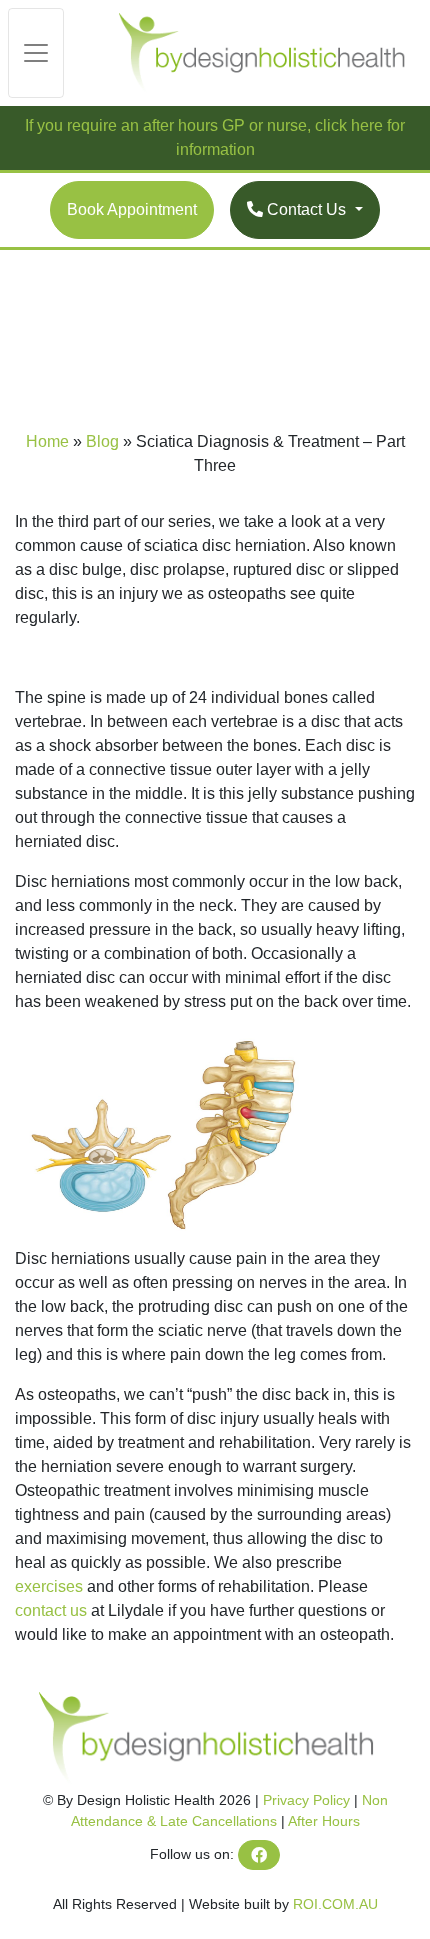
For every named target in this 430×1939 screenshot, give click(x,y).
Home (47, 441)
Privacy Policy (306, 1800)
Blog (102, 441)
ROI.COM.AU (335, 1904)
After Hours (324, 1821)
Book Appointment (132, 209)
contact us (51, 1610)
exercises (49, 1586)
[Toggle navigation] (36, 53)
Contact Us (306, 209)
